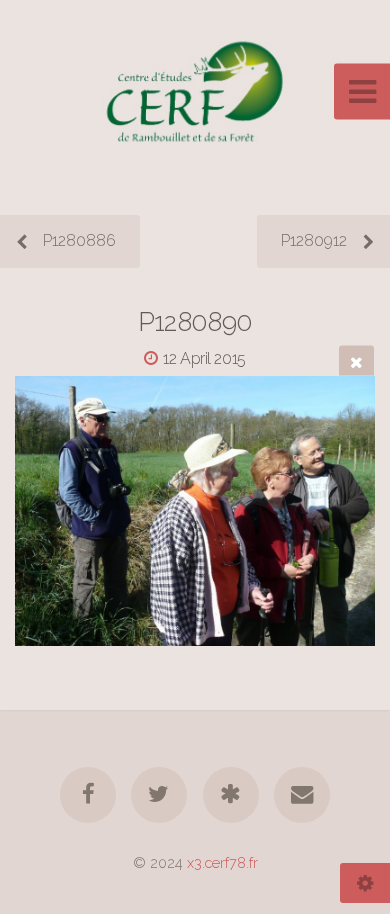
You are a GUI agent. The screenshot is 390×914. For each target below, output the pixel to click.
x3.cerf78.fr (222, 862)
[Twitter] (159, 795)
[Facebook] (88, 795)
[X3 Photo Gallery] (231, 795)
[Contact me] (302, 795)
